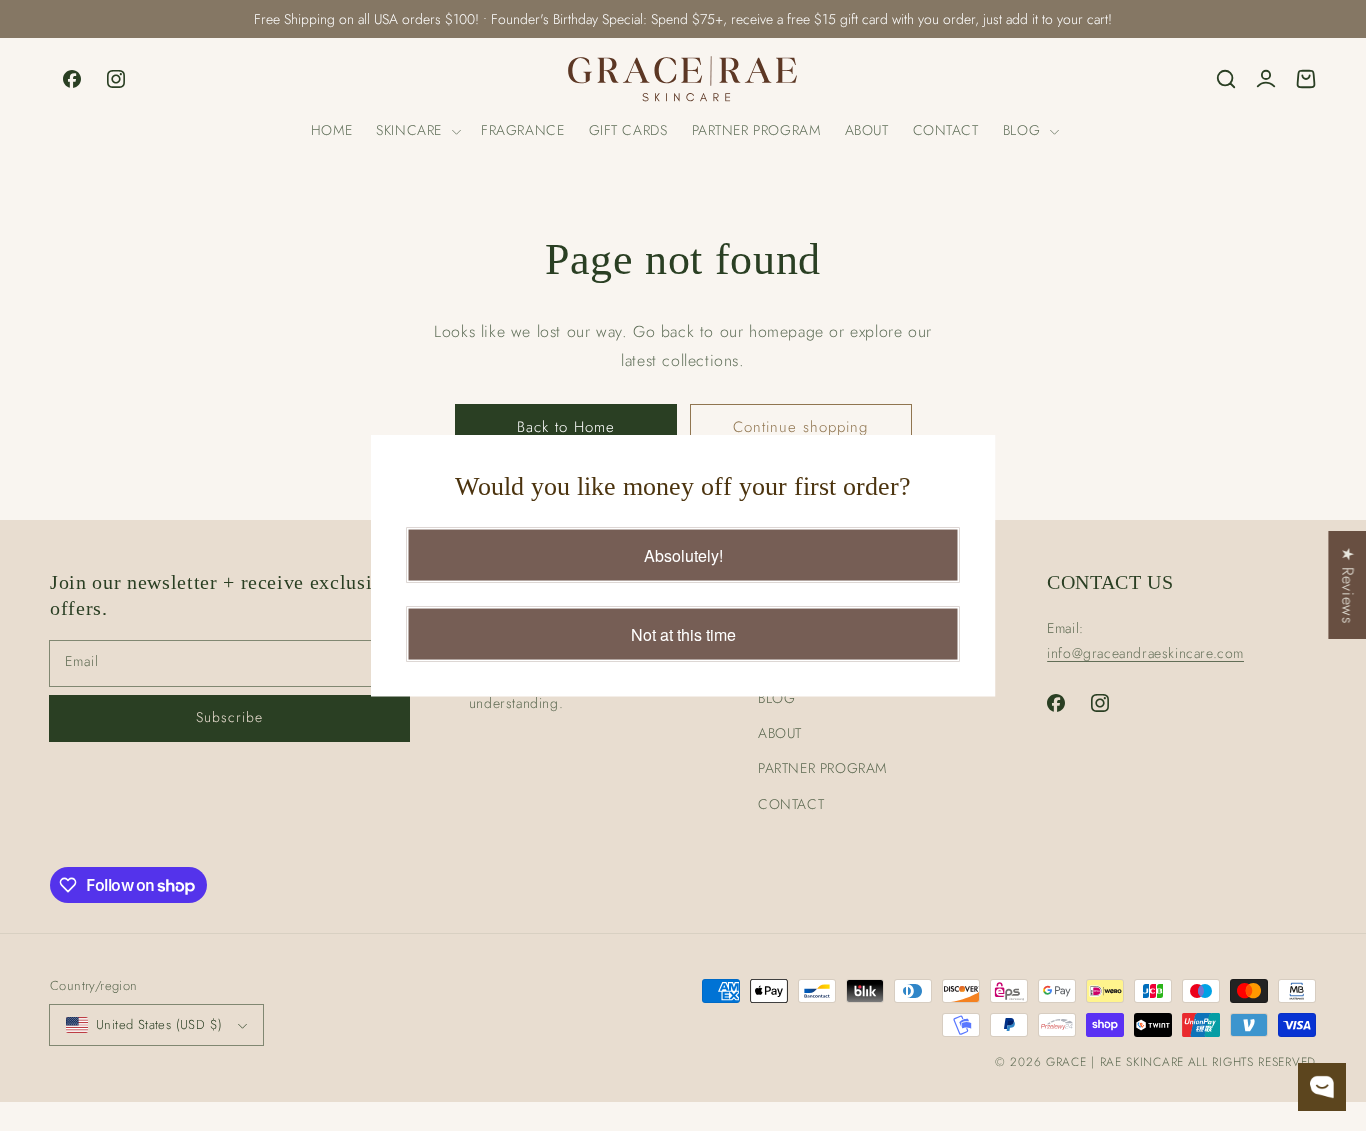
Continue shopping (800, 427)
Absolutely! (683, 554)
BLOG (776, 698)
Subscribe (229, 717)
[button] (416, 131)
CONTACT (791, 804)
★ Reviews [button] (1347, 584)
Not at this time (683, 633)
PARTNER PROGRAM (822, 768)
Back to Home (566, 427)
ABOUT (780, 733)
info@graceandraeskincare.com (1145, 653)
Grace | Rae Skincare (1115, 1062)
